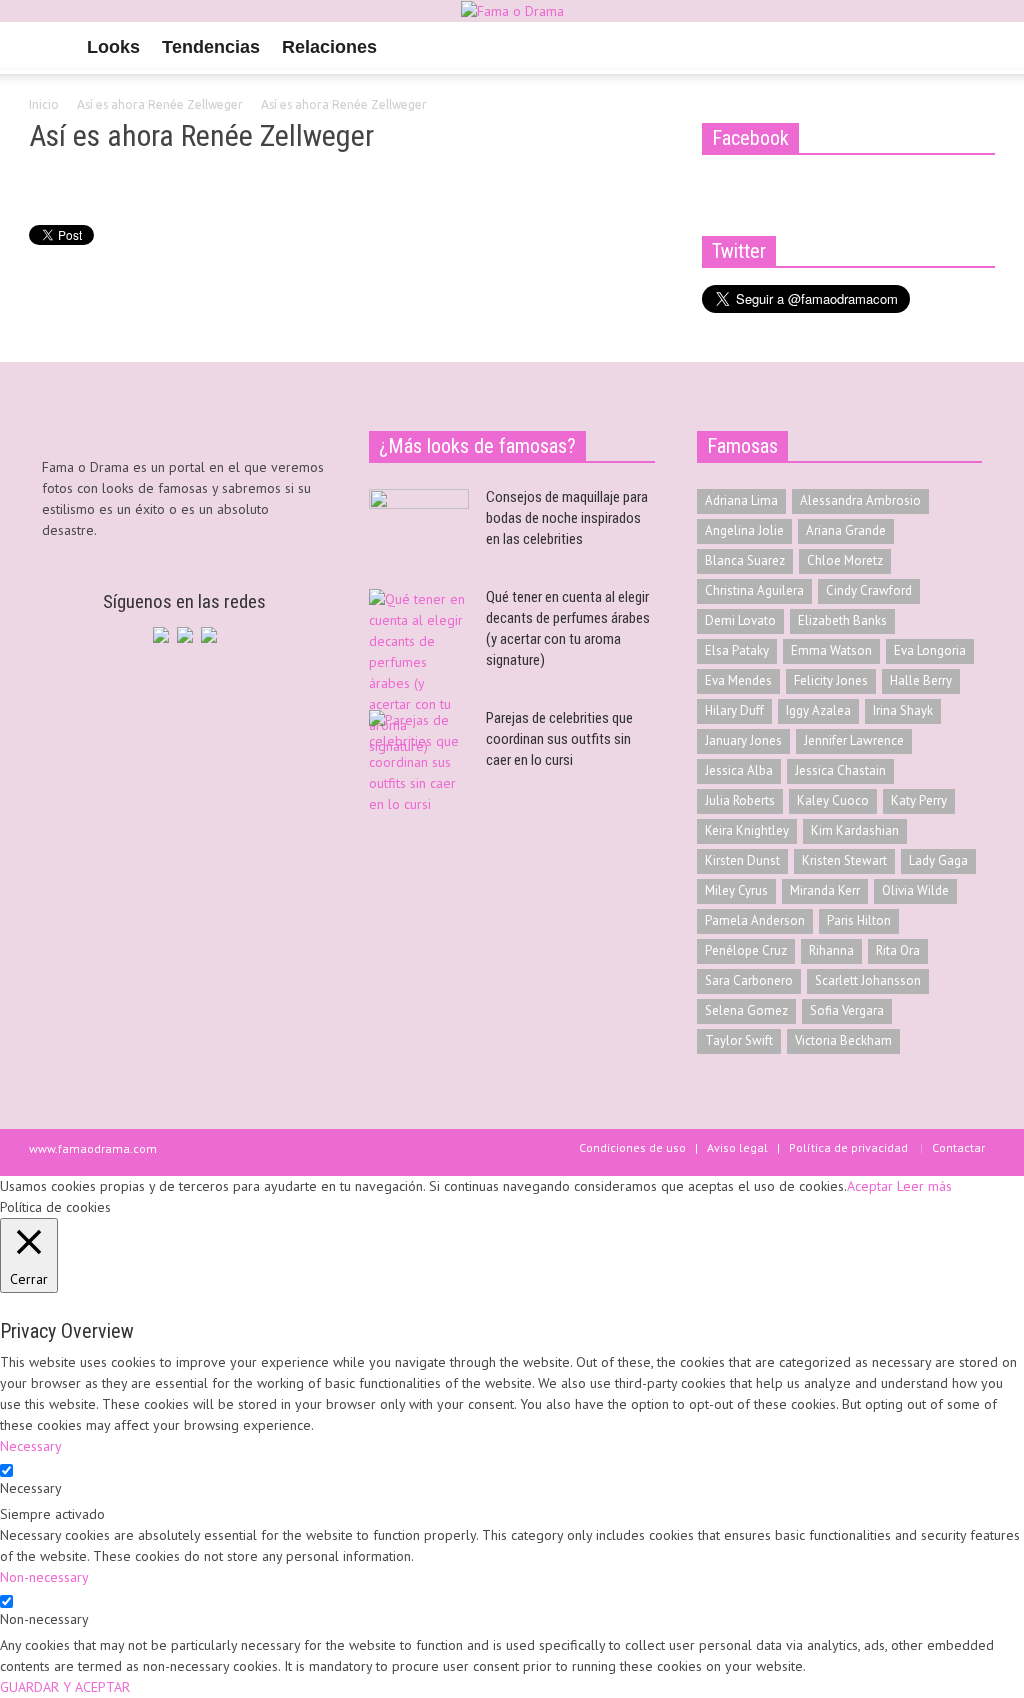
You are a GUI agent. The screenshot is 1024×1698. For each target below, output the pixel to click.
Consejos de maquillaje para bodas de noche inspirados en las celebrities (567, 518)
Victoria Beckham (843, 1040)
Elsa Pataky (737, 650)
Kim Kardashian (855, 830)
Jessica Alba (739, 770)
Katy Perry (919, 800)
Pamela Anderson (755, 920)
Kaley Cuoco (833, 800)
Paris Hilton (859, 920)
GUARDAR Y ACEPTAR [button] (65, 1687)
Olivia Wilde (915, 890)
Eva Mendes (738, 680)
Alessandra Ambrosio (860, 500)
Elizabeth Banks (842, 620)
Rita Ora (898, 950)
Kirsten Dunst (742, 860)
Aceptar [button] (870, 1186)
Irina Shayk (903, 710)
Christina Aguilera (754, 590)
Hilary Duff (734, 710)
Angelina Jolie (744, 530)
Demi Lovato (740, 620)
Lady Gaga (938, 860)
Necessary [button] (31, 1446)
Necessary (31, 1488)
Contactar (958, 1147)
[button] (974, 46)
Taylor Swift (739, 1040)
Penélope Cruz (746, 950)
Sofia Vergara (847, 1010)
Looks (113, 47)
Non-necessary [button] (44, 1577)
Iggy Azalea (818, 710)
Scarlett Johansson (868, 980)
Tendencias (211, 47)
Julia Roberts (740, 800)
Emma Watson (831, 650)
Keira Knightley (747, 830)
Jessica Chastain (840, 770)
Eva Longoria (930, 650)
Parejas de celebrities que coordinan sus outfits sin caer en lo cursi (559, 739)
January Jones (743, 740)
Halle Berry (921, 680)
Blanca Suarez (745, 560)
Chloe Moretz (845, 560)
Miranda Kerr (825, 890)
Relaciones (329, 47)
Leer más (924, 1186)
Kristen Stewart (844, 860)
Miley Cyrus (736, 890)
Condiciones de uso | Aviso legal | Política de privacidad (743, 1147)
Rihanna (831, 950)
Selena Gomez (746, 1010)
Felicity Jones (831, 680)
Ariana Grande (846, 530)
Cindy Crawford (869, 590)
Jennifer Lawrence (854, 740)
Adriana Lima (741, 500)
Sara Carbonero (749, 980)
